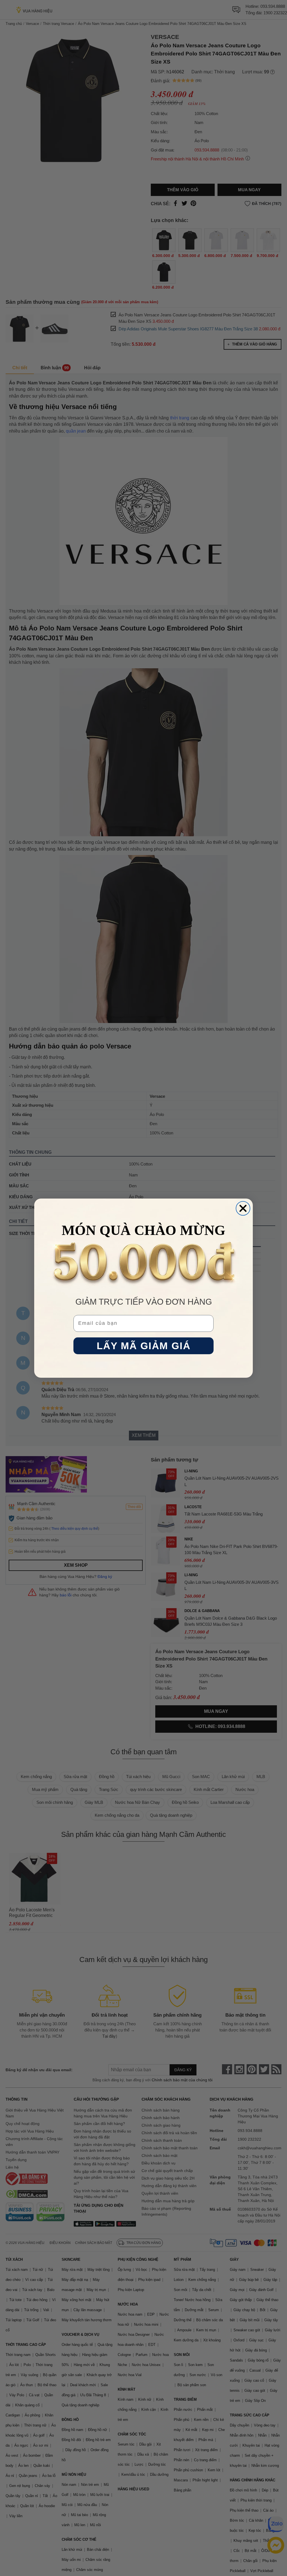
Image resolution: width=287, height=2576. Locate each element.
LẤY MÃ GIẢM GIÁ (144, 1346)
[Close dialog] (243, 1208)
